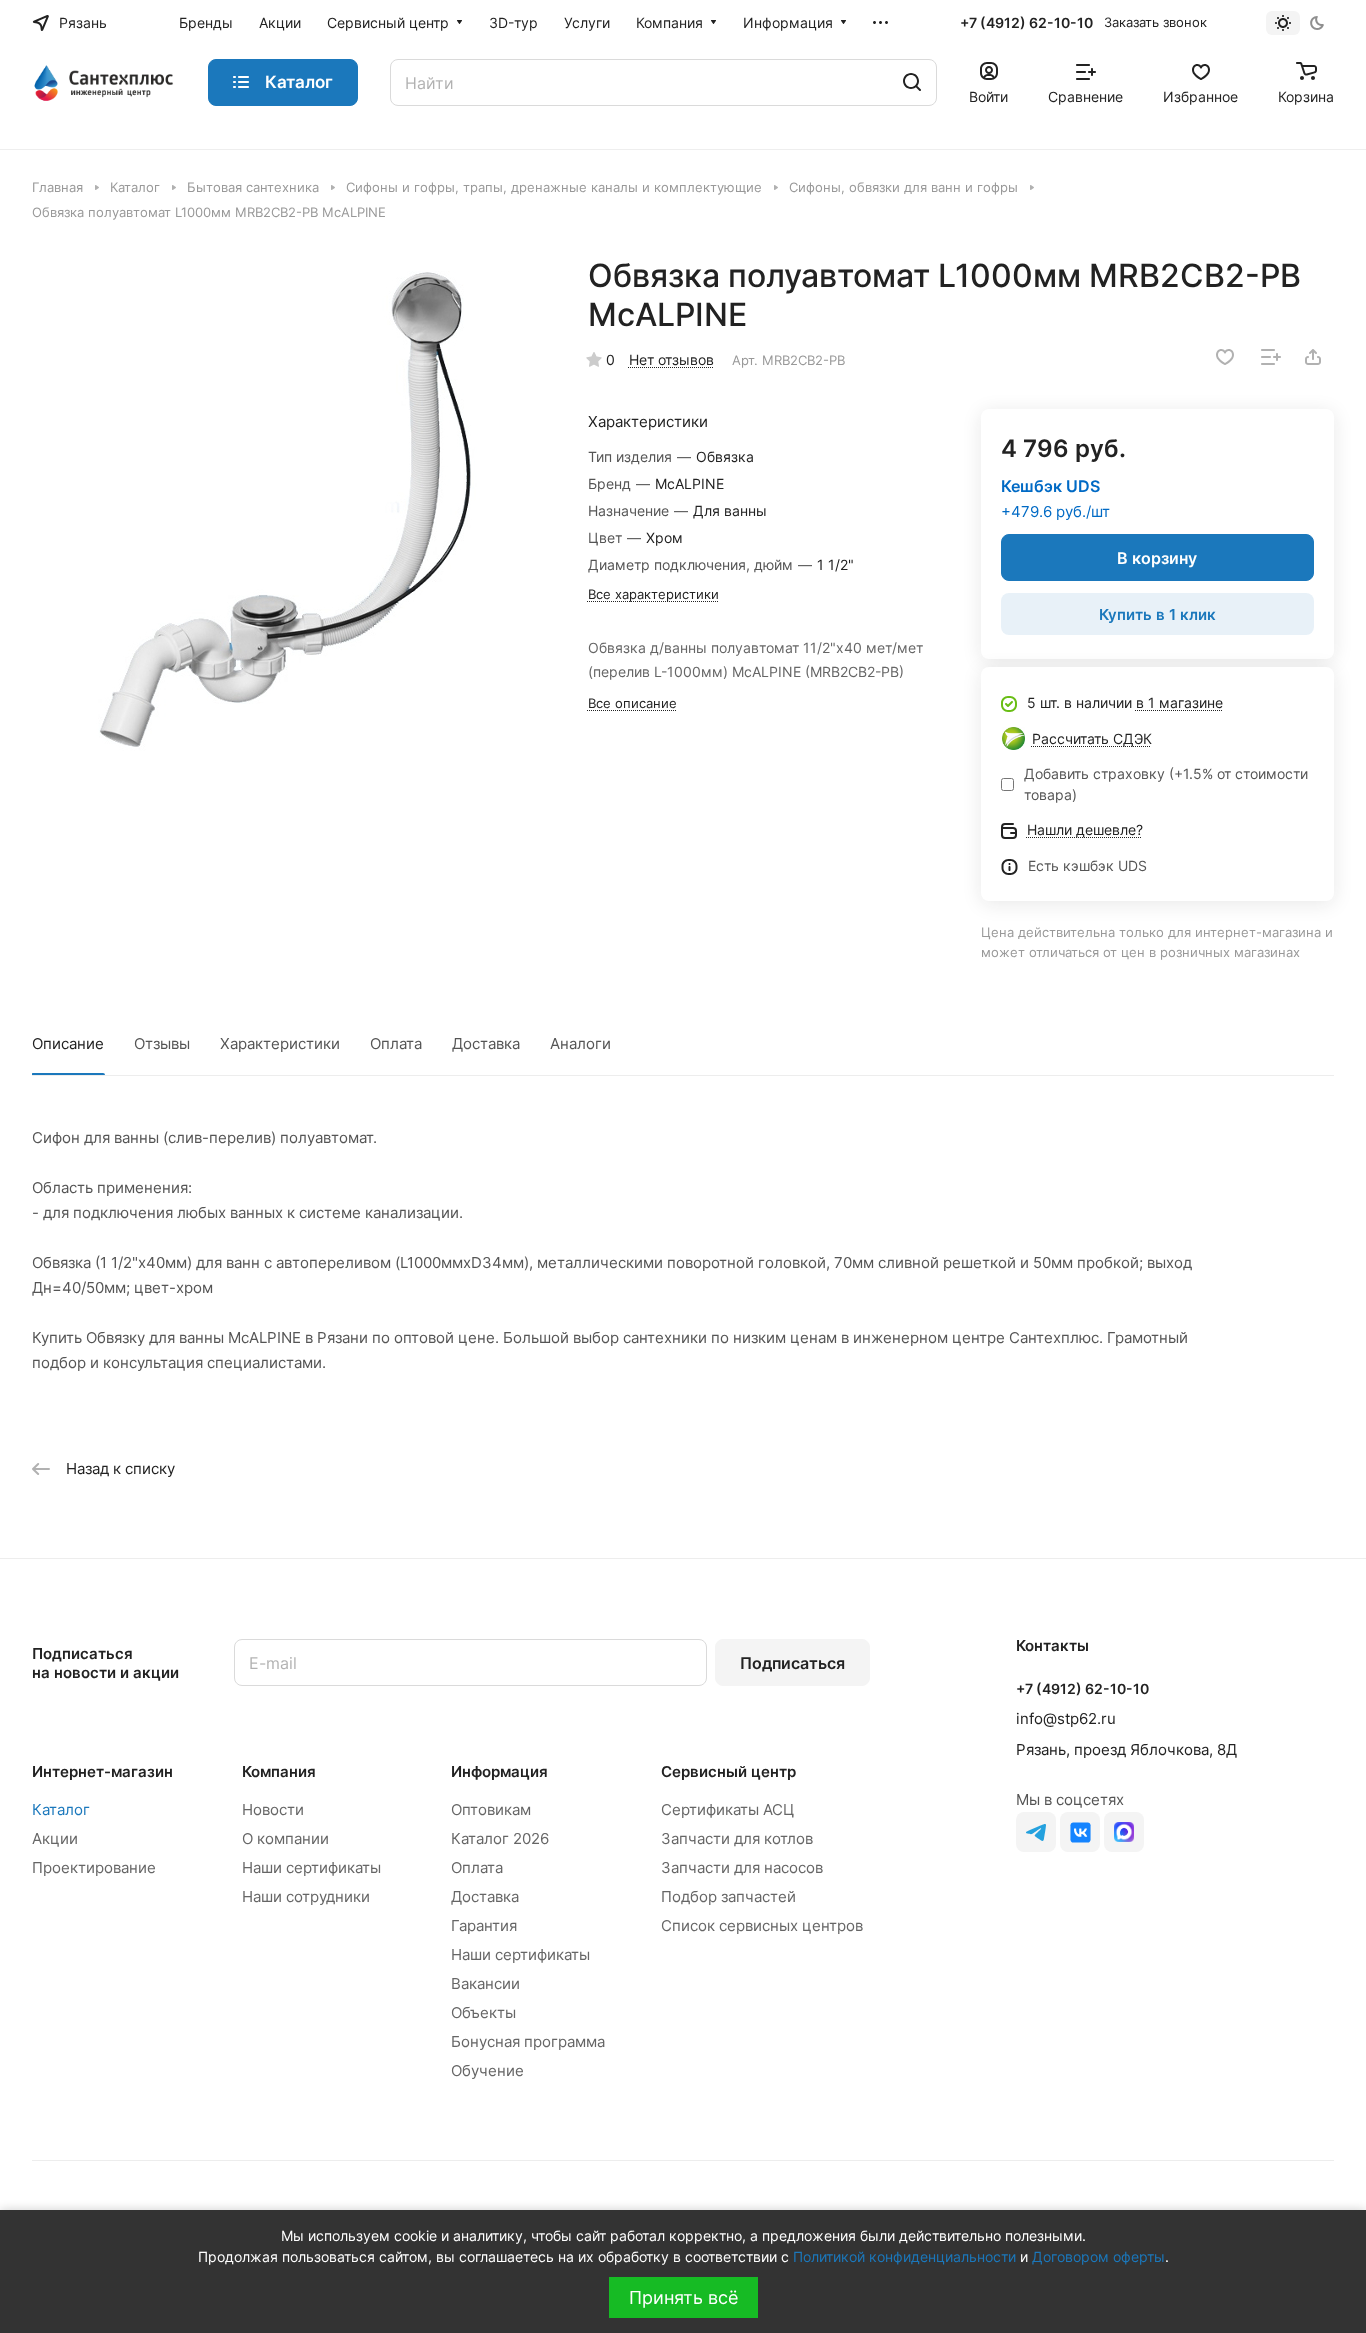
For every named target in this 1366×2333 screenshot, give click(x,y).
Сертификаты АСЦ (727, 1809)
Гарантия (484, 1925)
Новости (273, 1809)
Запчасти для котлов (737, 1838)
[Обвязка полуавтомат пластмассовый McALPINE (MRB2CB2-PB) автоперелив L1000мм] (289, 513)
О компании (285, 1838)
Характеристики (280, 1043)
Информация (499, 1771)
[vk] (1080, 1832)
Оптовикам (491, 1809)
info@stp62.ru (1066, 1718)
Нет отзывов (671, 359)
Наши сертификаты (311, 1867)
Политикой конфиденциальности (904, 2256)
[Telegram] (1036, 1832)
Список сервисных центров (762, 1925)
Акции (55, 1838)
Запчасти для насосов (742, 1867)
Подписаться (792, 1663)
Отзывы (162, 1043)
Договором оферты (1098, 2256)
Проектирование (94, 1867)
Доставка (486, 1043)
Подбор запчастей (728, 1896)
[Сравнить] (1271, 357)
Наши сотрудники (306, 1896)
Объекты (483, 2012)
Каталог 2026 (500, 1838)
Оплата (396, 1043)
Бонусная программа (528, 2041)
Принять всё (683, 2297)
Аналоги (580, 1043)
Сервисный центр (728, 1771)
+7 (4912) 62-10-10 (1026, 22)
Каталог (61, 1809)
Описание (68, 1043)
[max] (1124, 1832)
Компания (279, 1771)
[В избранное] (1225, 357)
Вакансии (485, 1983)
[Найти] (912, 82)
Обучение (487, 2070)
